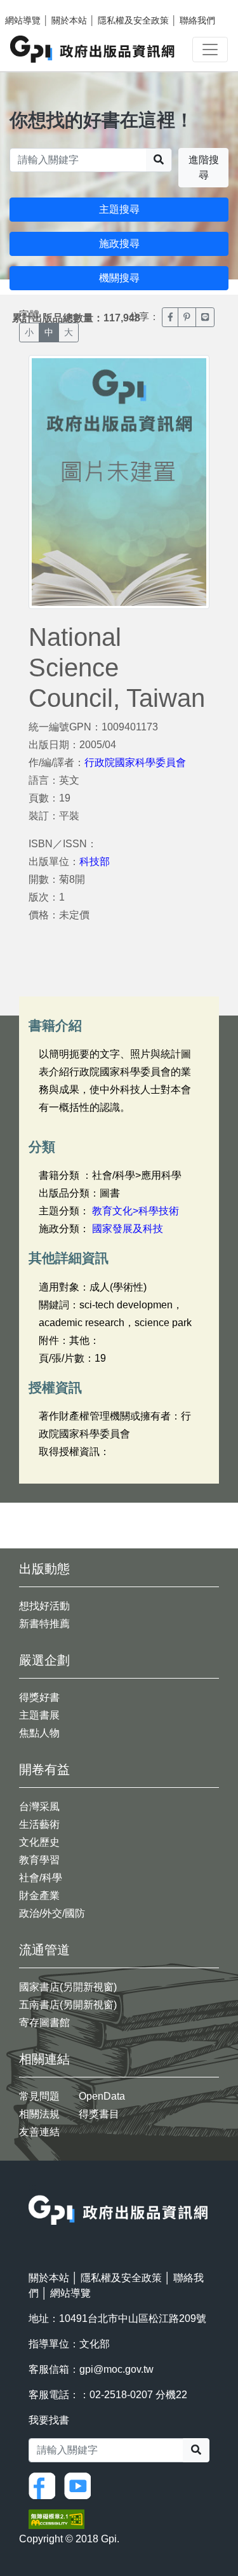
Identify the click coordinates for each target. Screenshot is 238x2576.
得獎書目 (99, 2114)
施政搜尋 (119, 244)
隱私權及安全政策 (133, 20)
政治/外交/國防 (52, 1913)
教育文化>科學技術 (136, 1211)
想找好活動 (44, 1606)
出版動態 (44, 1569)
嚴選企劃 (44, 1660)
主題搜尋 (119, 209)
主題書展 (39, 1715)
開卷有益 (44, 1769)
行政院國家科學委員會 (135, 762)
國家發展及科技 (128, 1229)
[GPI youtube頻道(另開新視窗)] (81, 2485)
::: (32, 2187)
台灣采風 (39, 1807)
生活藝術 (39, 1824)
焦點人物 (39, 1733)
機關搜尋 (119, 278)
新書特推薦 (44, 1624)
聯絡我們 (197, 20)
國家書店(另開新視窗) (68, 1987)
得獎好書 (39, 1697)
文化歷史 (39, 1842)
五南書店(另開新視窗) (68, 2005)
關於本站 (69, 20)
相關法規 (39, 2114)
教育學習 (39, 1860)
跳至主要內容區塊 (36, 6)
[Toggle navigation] (210, 50)
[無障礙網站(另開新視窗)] (56, 2519)
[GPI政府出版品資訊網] (93, 49)
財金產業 (39, 1895)
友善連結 (39, 2132)
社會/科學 (41, 1878)
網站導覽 (23, 20)
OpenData (102, 2096)
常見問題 (39, 2096)
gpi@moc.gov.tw (116, 2369)
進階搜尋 (204, 167)
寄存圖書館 (44, 2023)
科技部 (95, 862)
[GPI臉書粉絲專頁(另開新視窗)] (45, 2485)
